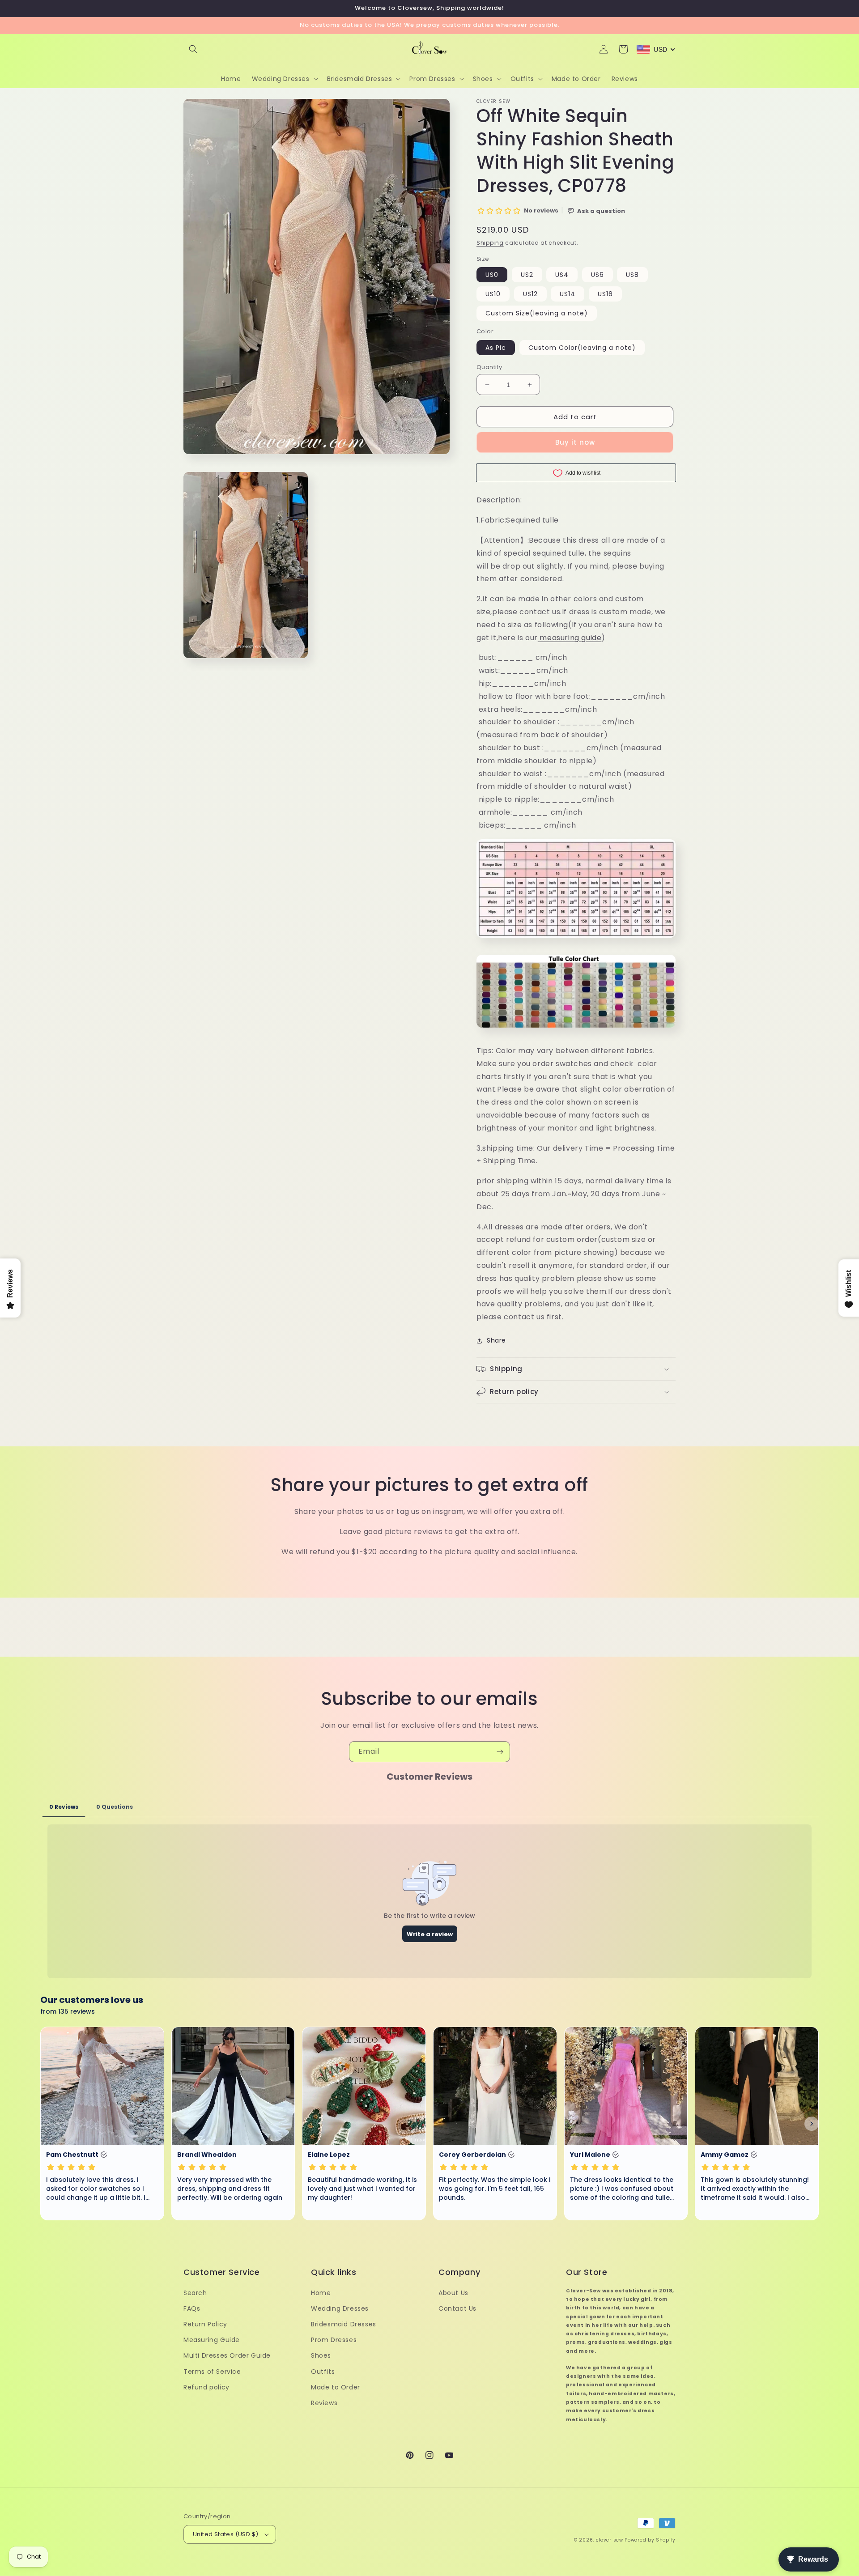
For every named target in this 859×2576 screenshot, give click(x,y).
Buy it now (575, 442)
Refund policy (206, 2387)
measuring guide (570, 638)
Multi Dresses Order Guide (227, 2355)
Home (321, 2293)
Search (195, 2293)
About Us (453, 2293)
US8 (632, 275)
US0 (492, 275)
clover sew (610, 2540)
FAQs (192, 2308)
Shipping (490, 243)
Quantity (489, 367)
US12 (530, 294)
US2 (527, 275)
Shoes (321, 2355)
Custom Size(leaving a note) (537, 313)
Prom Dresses (334, 2340)
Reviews (324, 2403)
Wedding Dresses (340, 2308)
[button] (193, 49)
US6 (597, 275)
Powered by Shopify (650, 2540)
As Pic (496, 348)
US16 (605, 294)
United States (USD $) (225, 2534)
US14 (568, 294)
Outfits (323, 2372)
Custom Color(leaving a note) (582, 348)
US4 (562, 275)
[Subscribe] (500, 1752)
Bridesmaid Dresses (344, 2324)
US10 (493, 294)
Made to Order (336, 2387)
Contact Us (457, 2308)
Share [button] (496, 1340)
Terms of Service (212, 2372)
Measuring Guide (212, 2340)
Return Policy (205, 2324)
